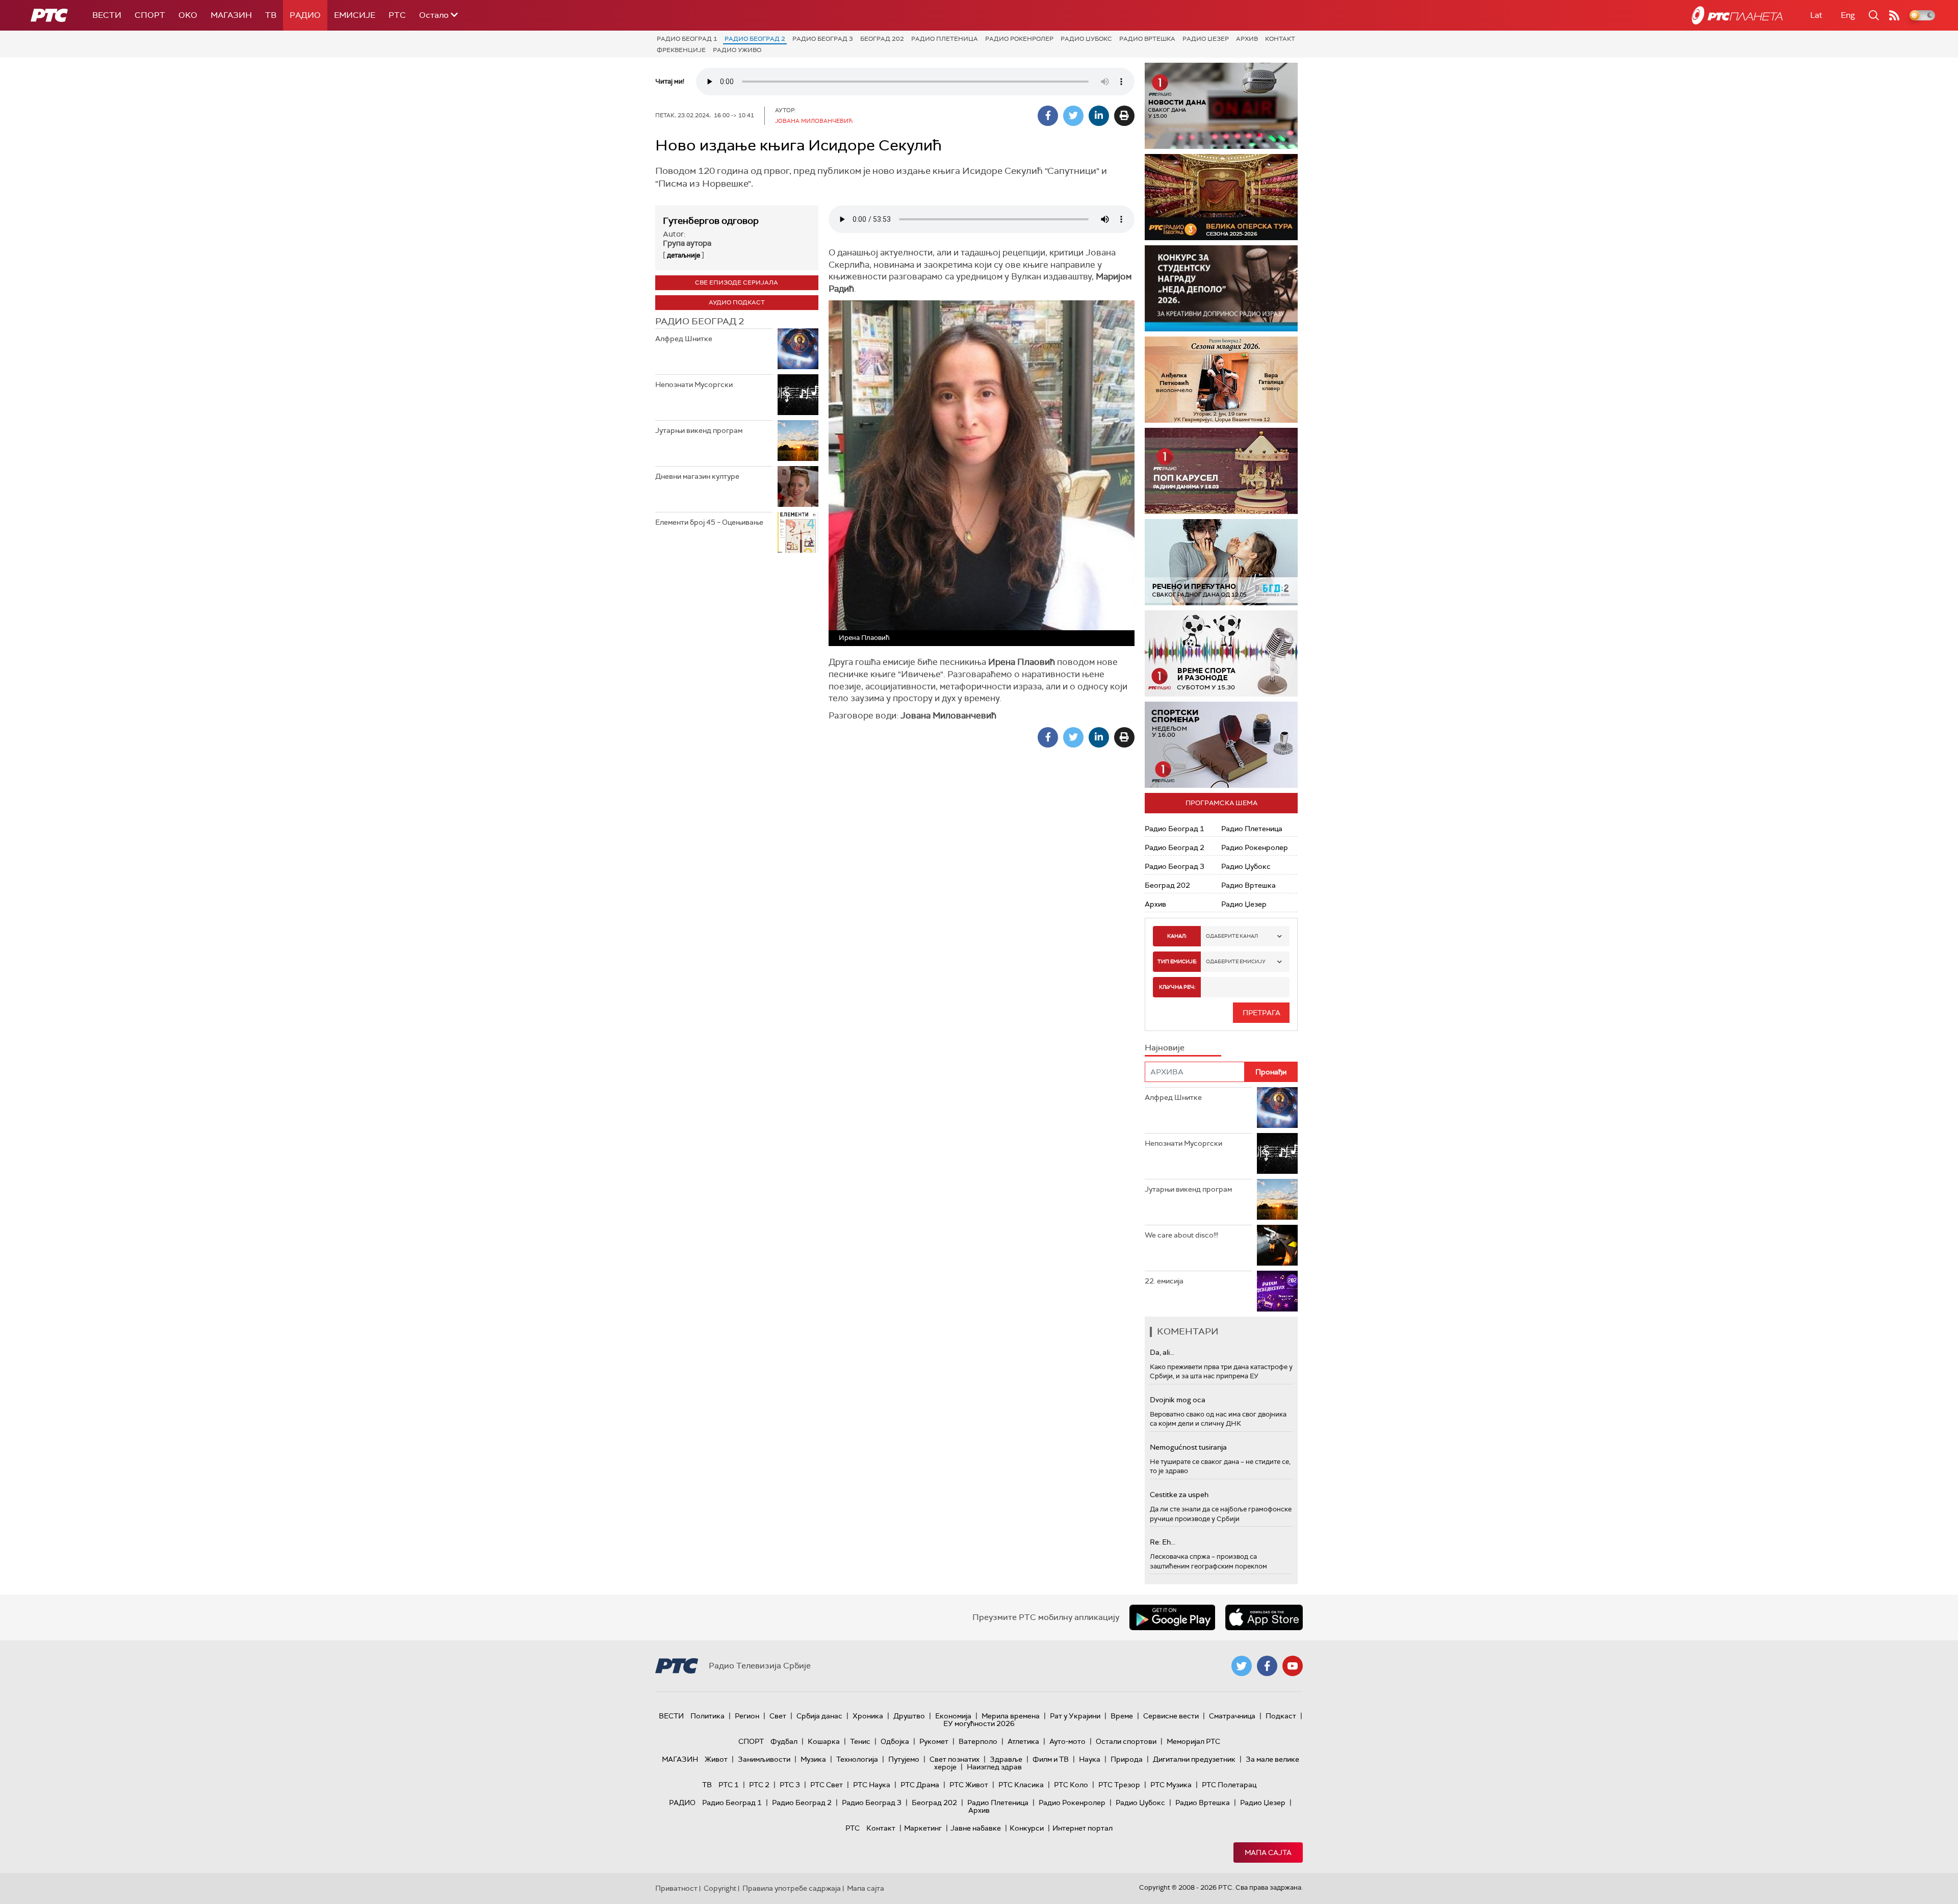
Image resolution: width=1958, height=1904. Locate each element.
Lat (1816, 15)
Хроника (868, 1716)
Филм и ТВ (1051, 1759)
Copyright (720, 1888)
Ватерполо (978, 1741)
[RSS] (1894, 15)
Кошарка (824, 1741)
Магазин (231, 15)
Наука (1090, 1759)
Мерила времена (1011, 1716)
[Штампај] (1124, 116)
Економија (953, 1716)
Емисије (355, 15)
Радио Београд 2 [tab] (700, 321)
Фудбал (784, 1741)
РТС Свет (827, 1785)
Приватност (676, 1888)
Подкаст (1281, 1716)
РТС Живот (969, 1785)
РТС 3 (790, 1785)
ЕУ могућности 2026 (979, 1723)
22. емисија (1164, 1281)
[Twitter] (1073, 116)
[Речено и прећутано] (1221, 562)
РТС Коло (1071, 1785)
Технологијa (857, 1759)
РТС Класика (1021, 1785)
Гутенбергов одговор (711, 221)
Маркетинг (923, 1828)
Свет (778, 1716)
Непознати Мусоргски (694, 384)
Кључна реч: (1177, 987)
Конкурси (1027, 1828)
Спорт (150, 15)
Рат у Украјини (1075, 1716)
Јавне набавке (976, 1828)
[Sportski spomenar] (1221, 745)
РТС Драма (920, 1785)
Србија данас (819, 1716)
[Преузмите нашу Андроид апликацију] (1172, 1617)
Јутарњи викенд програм (699, 430)
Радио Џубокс (1086, 39)
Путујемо (904, 1759)
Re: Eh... (1163, 1542)
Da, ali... (1162, 1352)
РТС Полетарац (1229, 1785)
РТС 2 (759, 1785)
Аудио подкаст (737, 302)
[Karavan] (1221, 471)
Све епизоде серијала (737, 282)
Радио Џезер (1206, 39)
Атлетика (1023, 1741)
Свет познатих (955, 1759)
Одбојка (895, 1741)
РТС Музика (1171, 1785)
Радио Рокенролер (1019, 39)
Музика (813, 1759)
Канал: (1177, 936)
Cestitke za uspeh (1179, 1495)
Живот (716, 1759)
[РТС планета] (1737, 15)
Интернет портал (1083, 1828)
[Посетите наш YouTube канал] (1293, 1666)
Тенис (860, 1741)
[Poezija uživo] (1221, 380)
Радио (305, 15)
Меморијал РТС (1193, 1741)
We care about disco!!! (1181, 1235)
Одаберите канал (1232, 936)
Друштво (909, 1716)
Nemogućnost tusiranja (1188, 1447)
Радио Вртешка (1147, 39)
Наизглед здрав (994, 1767)
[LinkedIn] (1099, 116)
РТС (397, 15)
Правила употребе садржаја (792, 1888)
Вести (107, 15)
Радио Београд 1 (687, 39)
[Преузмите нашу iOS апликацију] (1264, 1617)
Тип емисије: (1177, 961)
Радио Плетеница (945, 39)
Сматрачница (1232, 1716)
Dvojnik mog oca (1178, 1400)
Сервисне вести (1171, 1716)
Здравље (1006, 1759)
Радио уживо (737, 50)
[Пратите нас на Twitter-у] (1242, 1666)
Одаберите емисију (1236, 961)
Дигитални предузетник (1194, 1759)
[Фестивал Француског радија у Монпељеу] (1221, 197)
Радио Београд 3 (823, 39)
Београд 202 (882, 39)
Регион (747, 1716)
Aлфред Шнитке (684, 339)
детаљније (684, 255)
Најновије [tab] (1165, 1048)
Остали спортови (1126, 1741)
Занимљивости (764, 1759)
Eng (1848, 15)
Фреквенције (681, 50)
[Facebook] (1048, 116)
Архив (1247, 39)
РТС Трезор (1119, 1785)
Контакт (1280, 39)
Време (1122, 1716)
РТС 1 (729, 1785)
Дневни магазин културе (697, 476)
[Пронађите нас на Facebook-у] (1267, 1666)
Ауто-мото (1067, 1741)
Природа (1127, 1759)
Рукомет (934, 1741)
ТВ (271, 15)
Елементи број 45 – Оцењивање (709, 522)
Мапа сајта (1268, 1852)
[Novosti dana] (1221, 106)
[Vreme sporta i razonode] (1221, 653)
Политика (707, 1716)
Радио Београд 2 (755, 39)
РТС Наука (872, 1785)
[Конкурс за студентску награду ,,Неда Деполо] (1221, 288)
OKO (188, 15)
